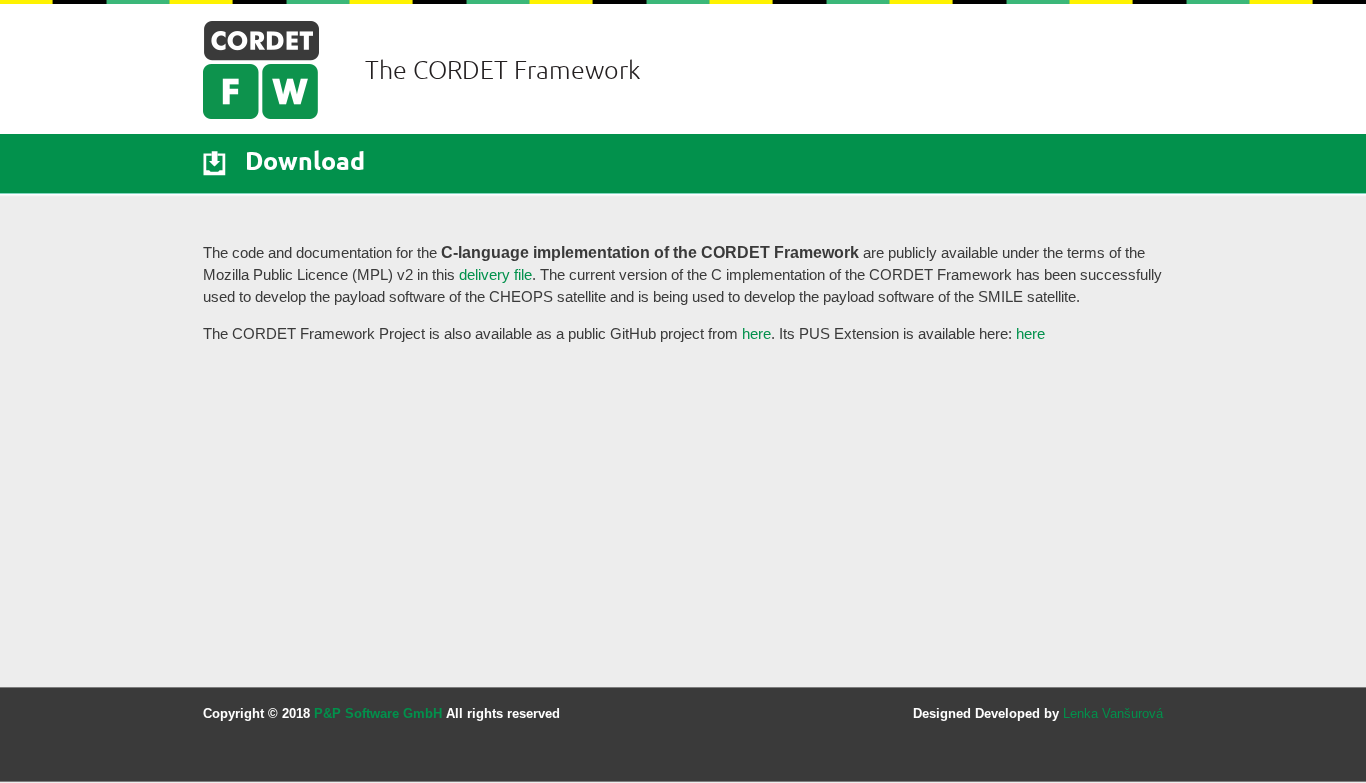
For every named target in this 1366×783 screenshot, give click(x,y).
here (756, 333)
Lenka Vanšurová (1113, 713)
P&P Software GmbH (378, 713)
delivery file (495, 274)
